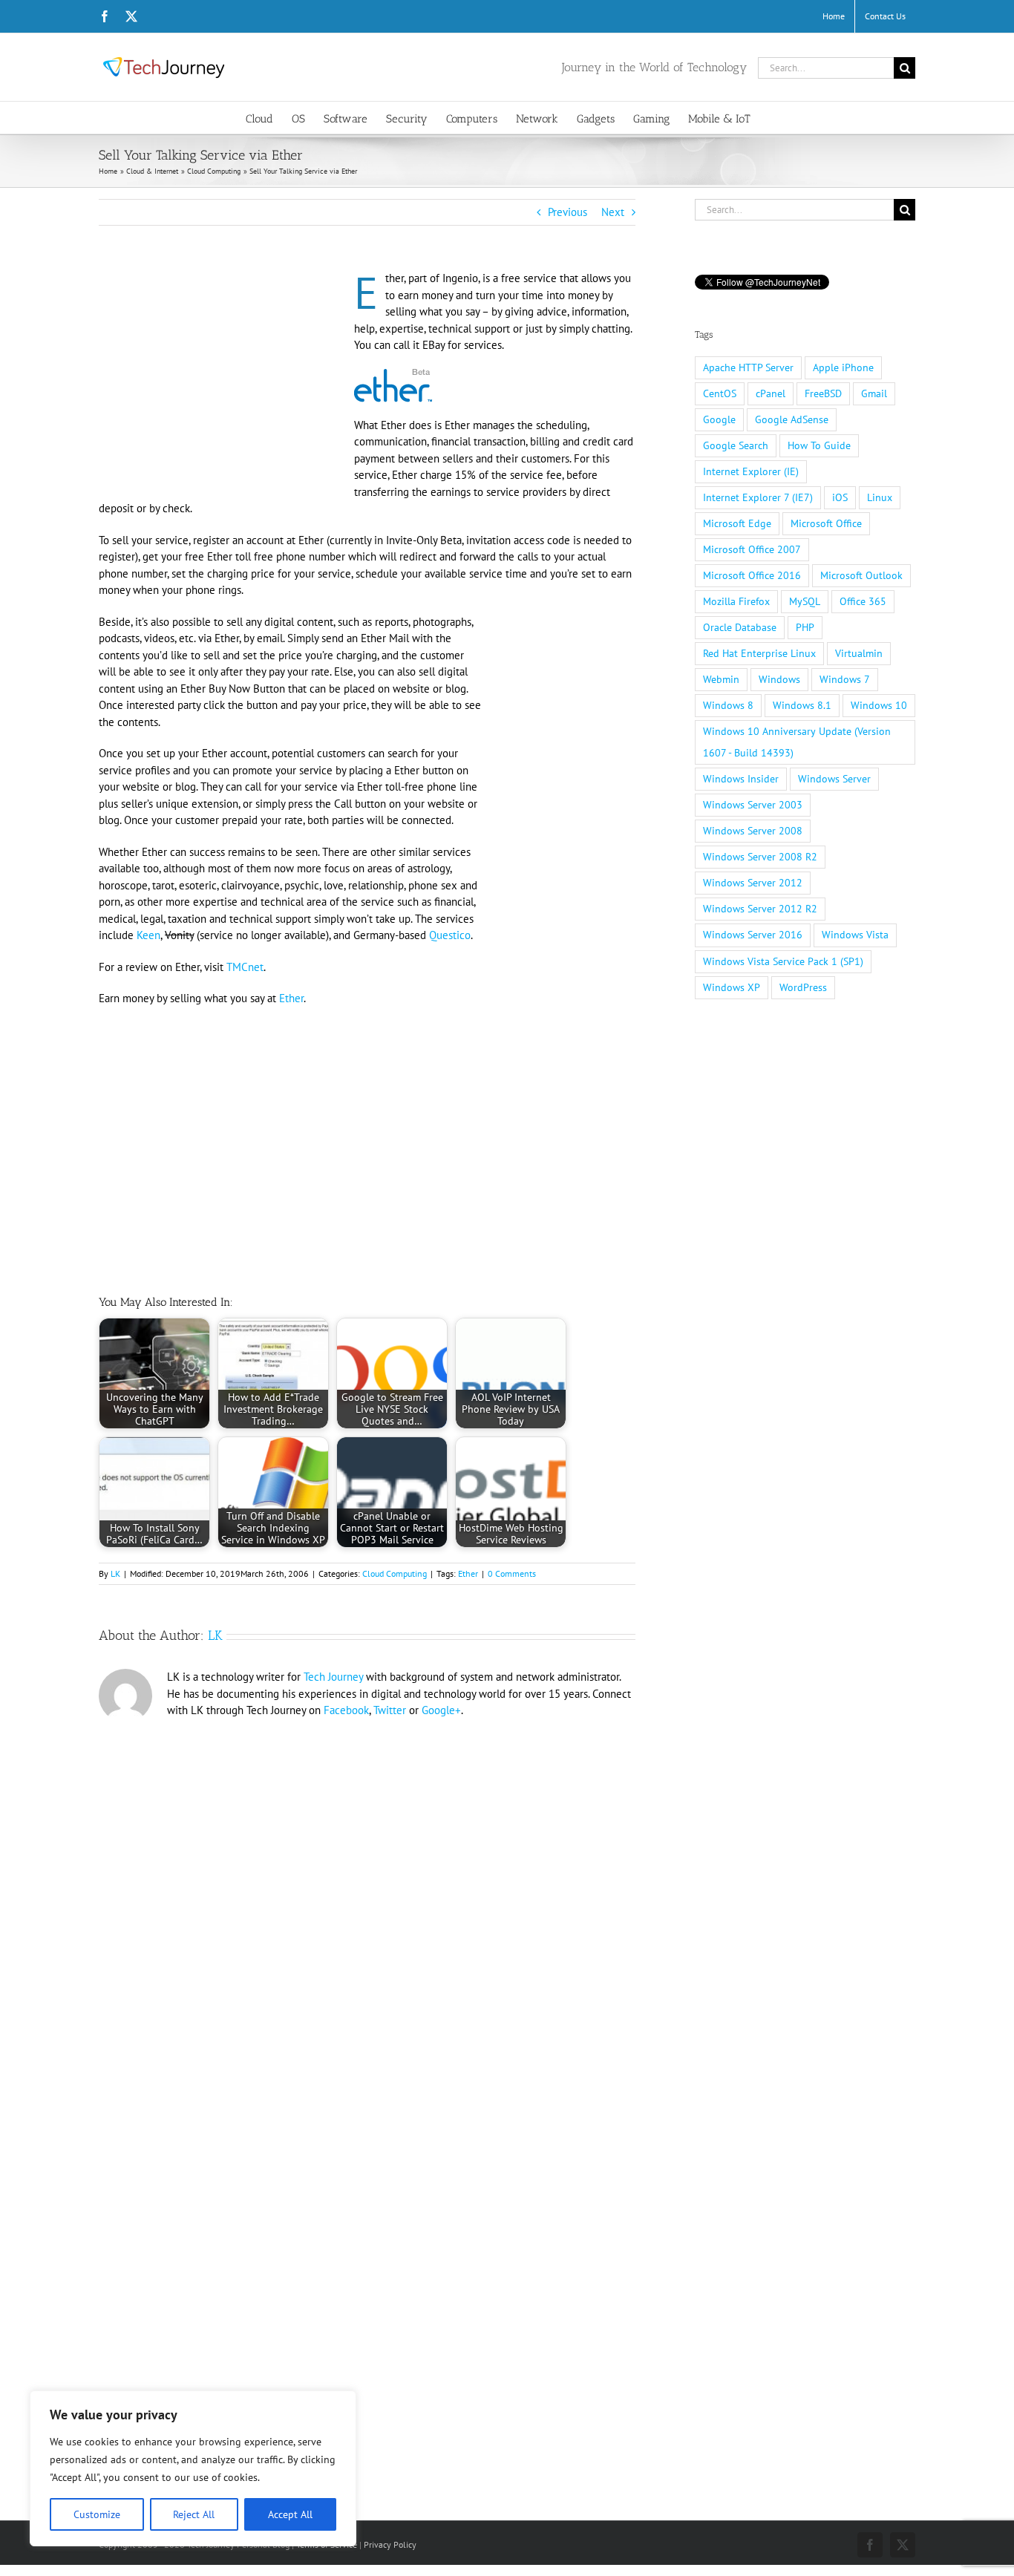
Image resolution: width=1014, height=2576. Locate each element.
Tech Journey (333, 1677)
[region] (193, 2468)
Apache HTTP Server (748, 367)
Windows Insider (741, 779)
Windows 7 (845, 679)
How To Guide (819, 445)
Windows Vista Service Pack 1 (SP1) (783, 961)
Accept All (290, 2514)
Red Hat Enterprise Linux (759, 653)
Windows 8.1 (802, 705)
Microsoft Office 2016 (752, 575)
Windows (779, 679)
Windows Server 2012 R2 (760, 909)
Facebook (346, 1710)
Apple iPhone (843, 367)
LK (115, 1573)
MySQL (805, 601)
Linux (880, 497)
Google (719, 419)
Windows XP (732, 987)
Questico (450, 935)
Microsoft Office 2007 (752, 549)
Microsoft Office (826, 523)
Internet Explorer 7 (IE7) (758, 497)
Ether (291, 998)
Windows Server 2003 (753, 805)
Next (613, 212)
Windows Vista (855, 935)
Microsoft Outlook (861, 575)
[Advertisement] (223, 380)
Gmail (874, 393)
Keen (148, 935)
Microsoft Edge (737, 523)
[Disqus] (367, 1929)
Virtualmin (859, 653)
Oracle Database (740, 627)
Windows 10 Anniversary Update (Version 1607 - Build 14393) (797, 742)
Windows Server (834, 779)
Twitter (390, 1710)
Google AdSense (792, 419)
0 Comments (512, 1573)
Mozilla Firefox (736, 601)
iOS (840, 497)
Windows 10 (879, 705)
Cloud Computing (395, 1573)
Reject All (194, 2514)
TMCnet (245, 967)
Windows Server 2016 (753, 935)
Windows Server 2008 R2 (760, 857)
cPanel (771, 393)
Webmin (721, 679)
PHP (805, 627)
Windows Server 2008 (753, 831)
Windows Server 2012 (753, 883)
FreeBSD (823, 393)
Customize (97, 2514)
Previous (567, 212)
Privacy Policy (390, 2544)
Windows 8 (728, 705)
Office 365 (863, 601)
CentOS (720, 393)
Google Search (736, 445)
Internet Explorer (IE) (751, 471)
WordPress (803, 987)
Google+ (441, 1710)
